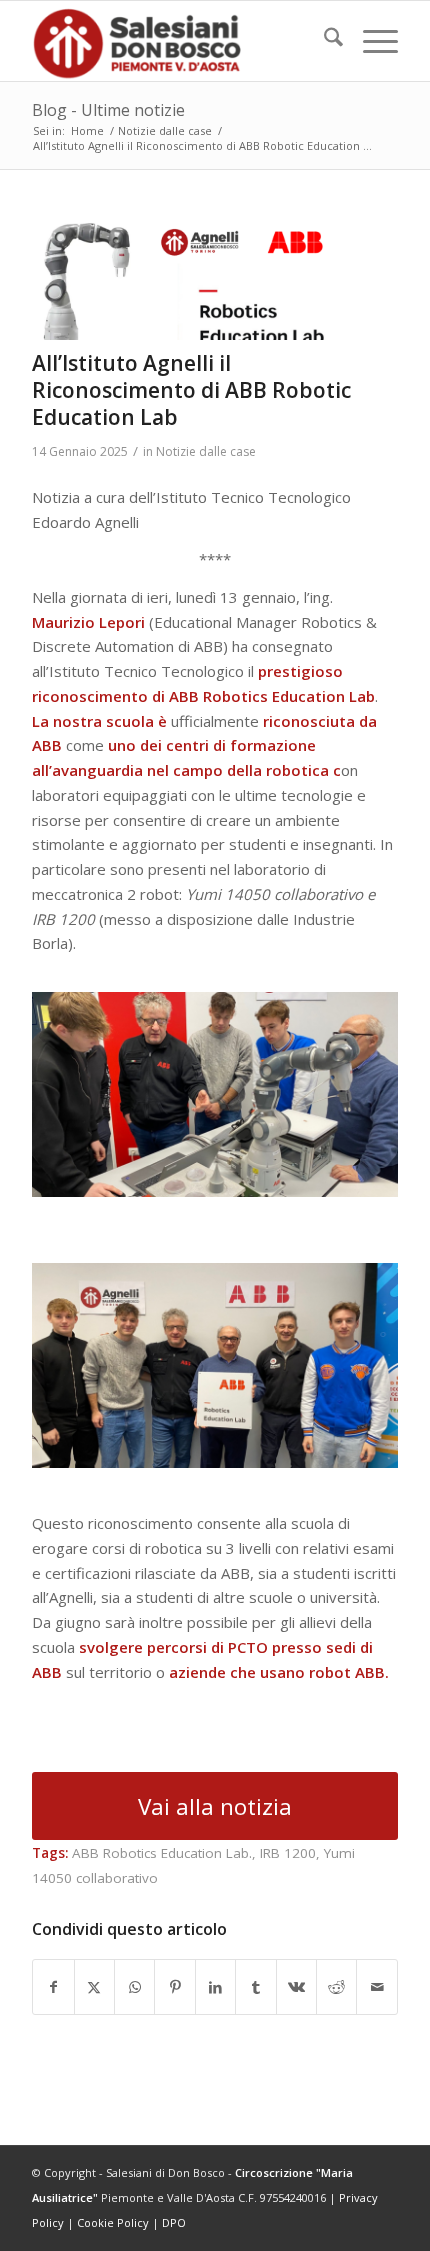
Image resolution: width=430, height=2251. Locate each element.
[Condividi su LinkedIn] (215, 1987)
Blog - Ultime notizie (108, 110)
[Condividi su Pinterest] (174, 1987)
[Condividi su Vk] (296, 1987)
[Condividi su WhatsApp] (134, 1987)
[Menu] (370, 41)
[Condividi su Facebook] (53, 1987)
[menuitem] (323, 41)
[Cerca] (323, 41)
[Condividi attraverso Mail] (377, 1987)
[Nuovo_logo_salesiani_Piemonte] (178, 41)
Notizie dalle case (206, 451)
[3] (190, 280)
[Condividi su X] (94, 1987)
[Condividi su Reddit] (336, 1987)
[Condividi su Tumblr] (255, 1987)
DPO (174, 2222)
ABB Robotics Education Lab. (162, 1853)
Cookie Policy (113, 2222)
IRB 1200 (288, 1853)
